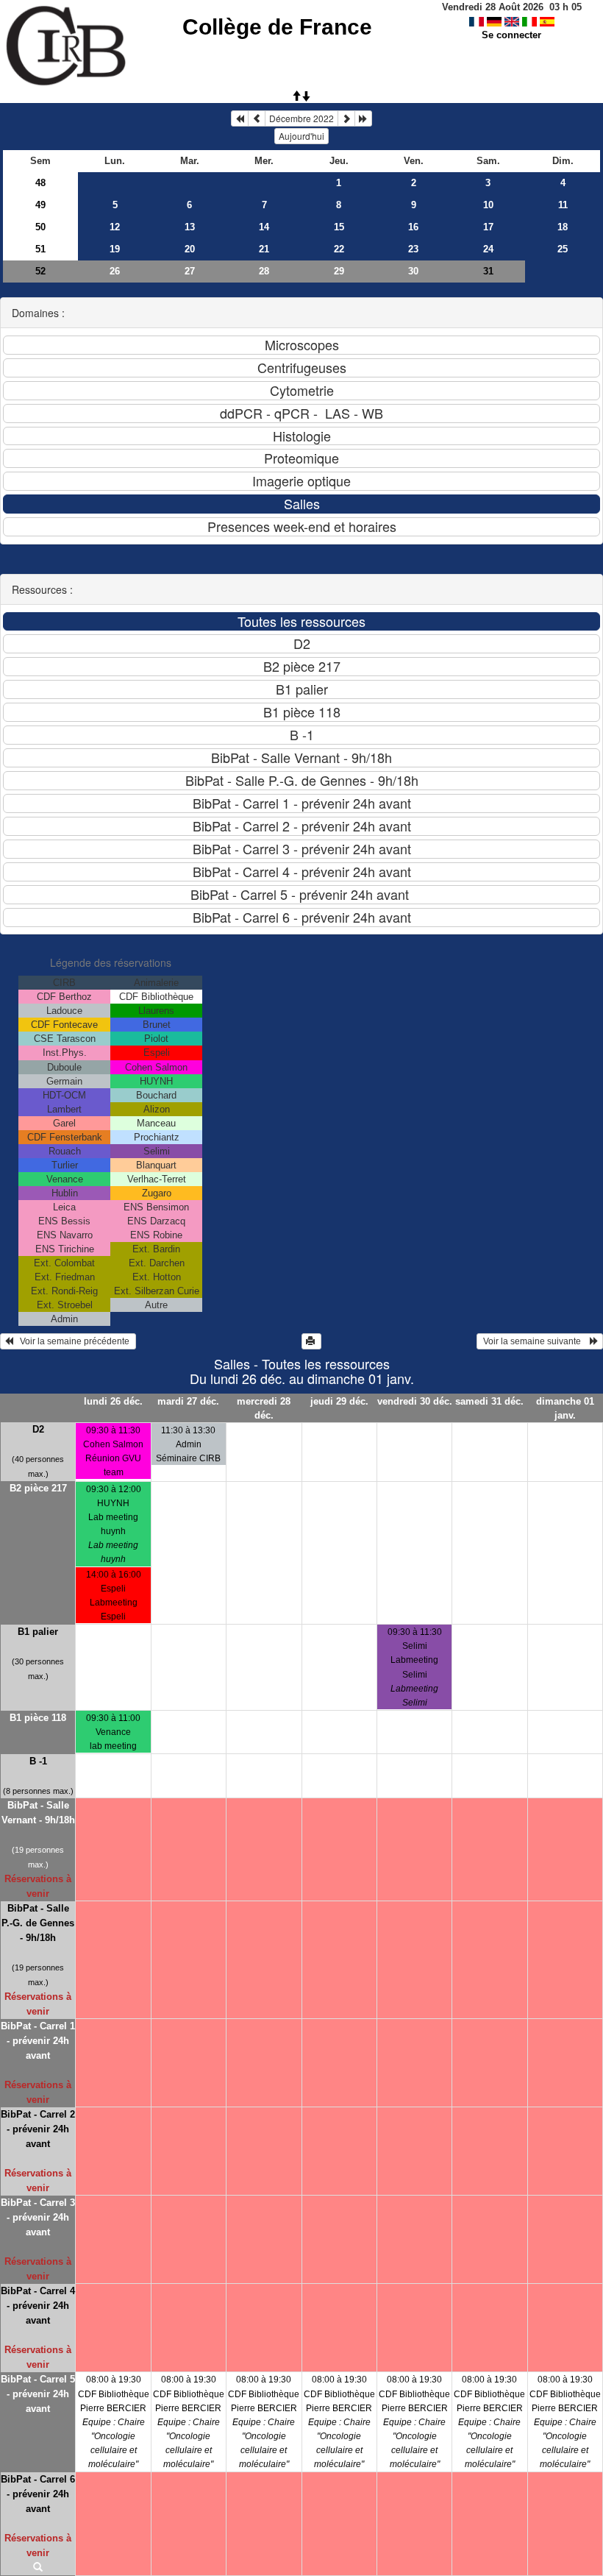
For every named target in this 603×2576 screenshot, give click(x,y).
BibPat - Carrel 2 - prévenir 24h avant (38, 2129)
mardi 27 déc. (188, 1401)
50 (40, 227)
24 (488, 249)
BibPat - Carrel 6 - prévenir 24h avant (38, 2494)
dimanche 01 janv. (565, 1408)
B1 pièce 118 (38, 1718)
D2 (38, 1429)
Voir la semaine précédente (72, 1341)
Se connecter (511, 35)
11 (563, 205)
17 (488, 227)
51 (40, 249)
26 (115, 271)
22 (339, 249)
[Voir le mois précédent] (257, 118)
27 (190, 271)
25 (563, 249)
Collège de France (277, 27)
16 (413, 227)
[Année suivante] (363, 118)
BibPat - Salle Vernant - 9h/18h (38, 1813)
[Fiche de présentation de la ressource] (38, 2568)
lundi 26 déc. (113, 1401)
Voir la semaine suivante (535, 1341)
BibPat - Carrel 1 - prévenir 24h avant (38, 2041)
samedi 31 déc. (489, 1401)
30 (413, 271)
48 (40, 183)
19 (115, 249)
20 (190, 249)
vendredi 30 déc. (414, 1401)
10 (488, 205)
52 (40, 271)
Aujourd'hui (301, 136)
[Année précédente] (240, 118)
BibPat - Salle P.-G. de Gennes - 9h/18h (38, 1923)
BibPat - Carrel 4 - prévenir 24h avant (38, 2306)
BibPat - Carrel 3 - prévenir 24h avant (38, 2217)
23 (413, 249)
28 (264, 271)
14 (264, 227)
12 (115, 227)
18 (563, 227)
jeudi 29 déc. (339, 1401)
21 (264, 249)
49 (40, 205)
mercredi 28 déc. (264, 1408)
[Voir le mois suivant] (346, 118)
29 (339, 271)
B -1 (38, 1761)
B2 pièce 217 (38, 1488)
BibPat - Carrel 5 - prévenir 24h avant (38, 2394)
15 (339, 227)
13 (190, 227)
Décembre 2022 (301, 118)
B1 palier (38, 1632)
